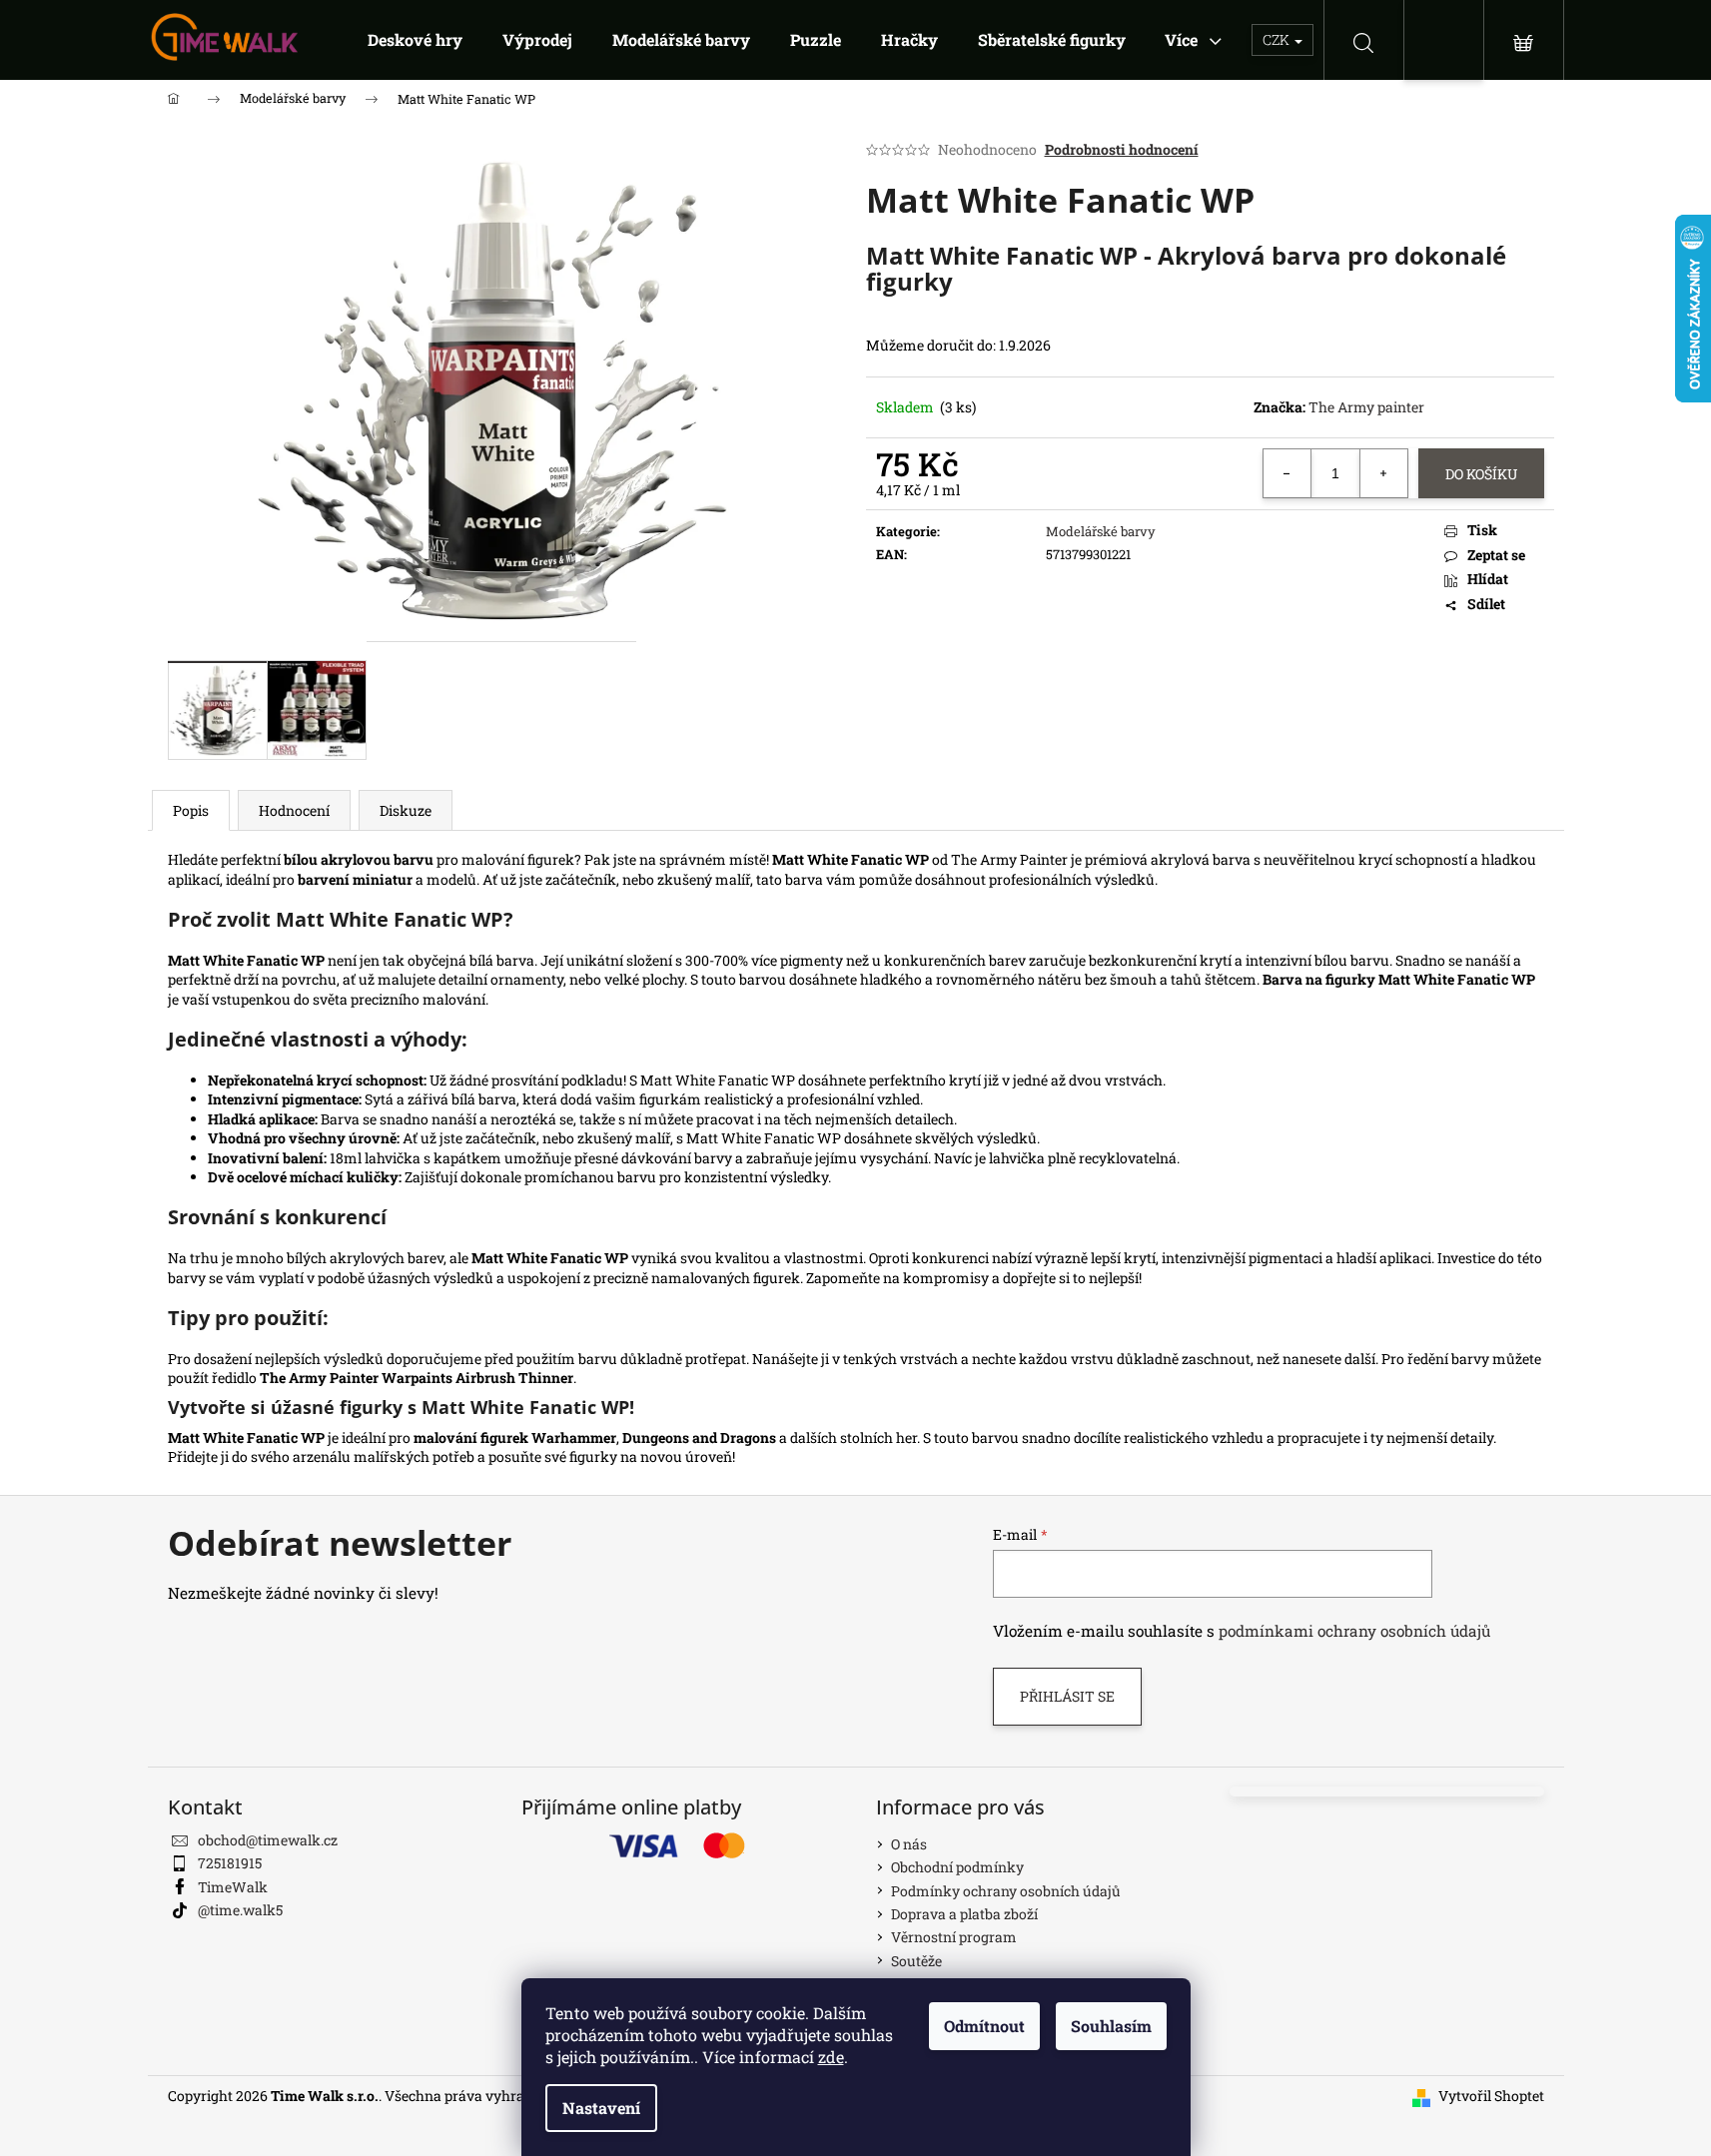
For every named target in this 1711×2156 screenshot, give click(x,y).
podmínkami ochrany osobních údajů (1354, 1631)
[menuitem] (415, 40)
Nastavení (601, 2108)
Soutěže (916, 1961)
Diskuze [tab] (406, 810)
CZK (1278, 39)
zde (831, 2057)
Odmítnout (984, 2026)
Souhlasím (1111, 2026)
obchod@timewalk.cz (268, 1840)
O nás (909, 1844)
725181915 (230, 1863)
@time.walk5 (240, 1910)
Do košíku (1481, 474)
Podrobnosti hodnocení (1122, 149)
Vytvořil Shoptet (1491, 2096)
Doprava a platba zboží (964, 1914)
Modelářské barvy (1101, 531)
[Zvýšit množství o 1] (1383, 473)
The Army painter (1366, 407)
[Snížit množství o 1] (1287, 473)
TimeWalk (233, 1887)
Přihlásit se (1067, 1696)
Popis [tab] (191, 810)
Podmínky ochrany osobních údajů (1006, 1891)
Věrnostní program (954, 1937)
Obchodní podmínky (957, 1867)
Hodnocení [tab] (294, 810)
